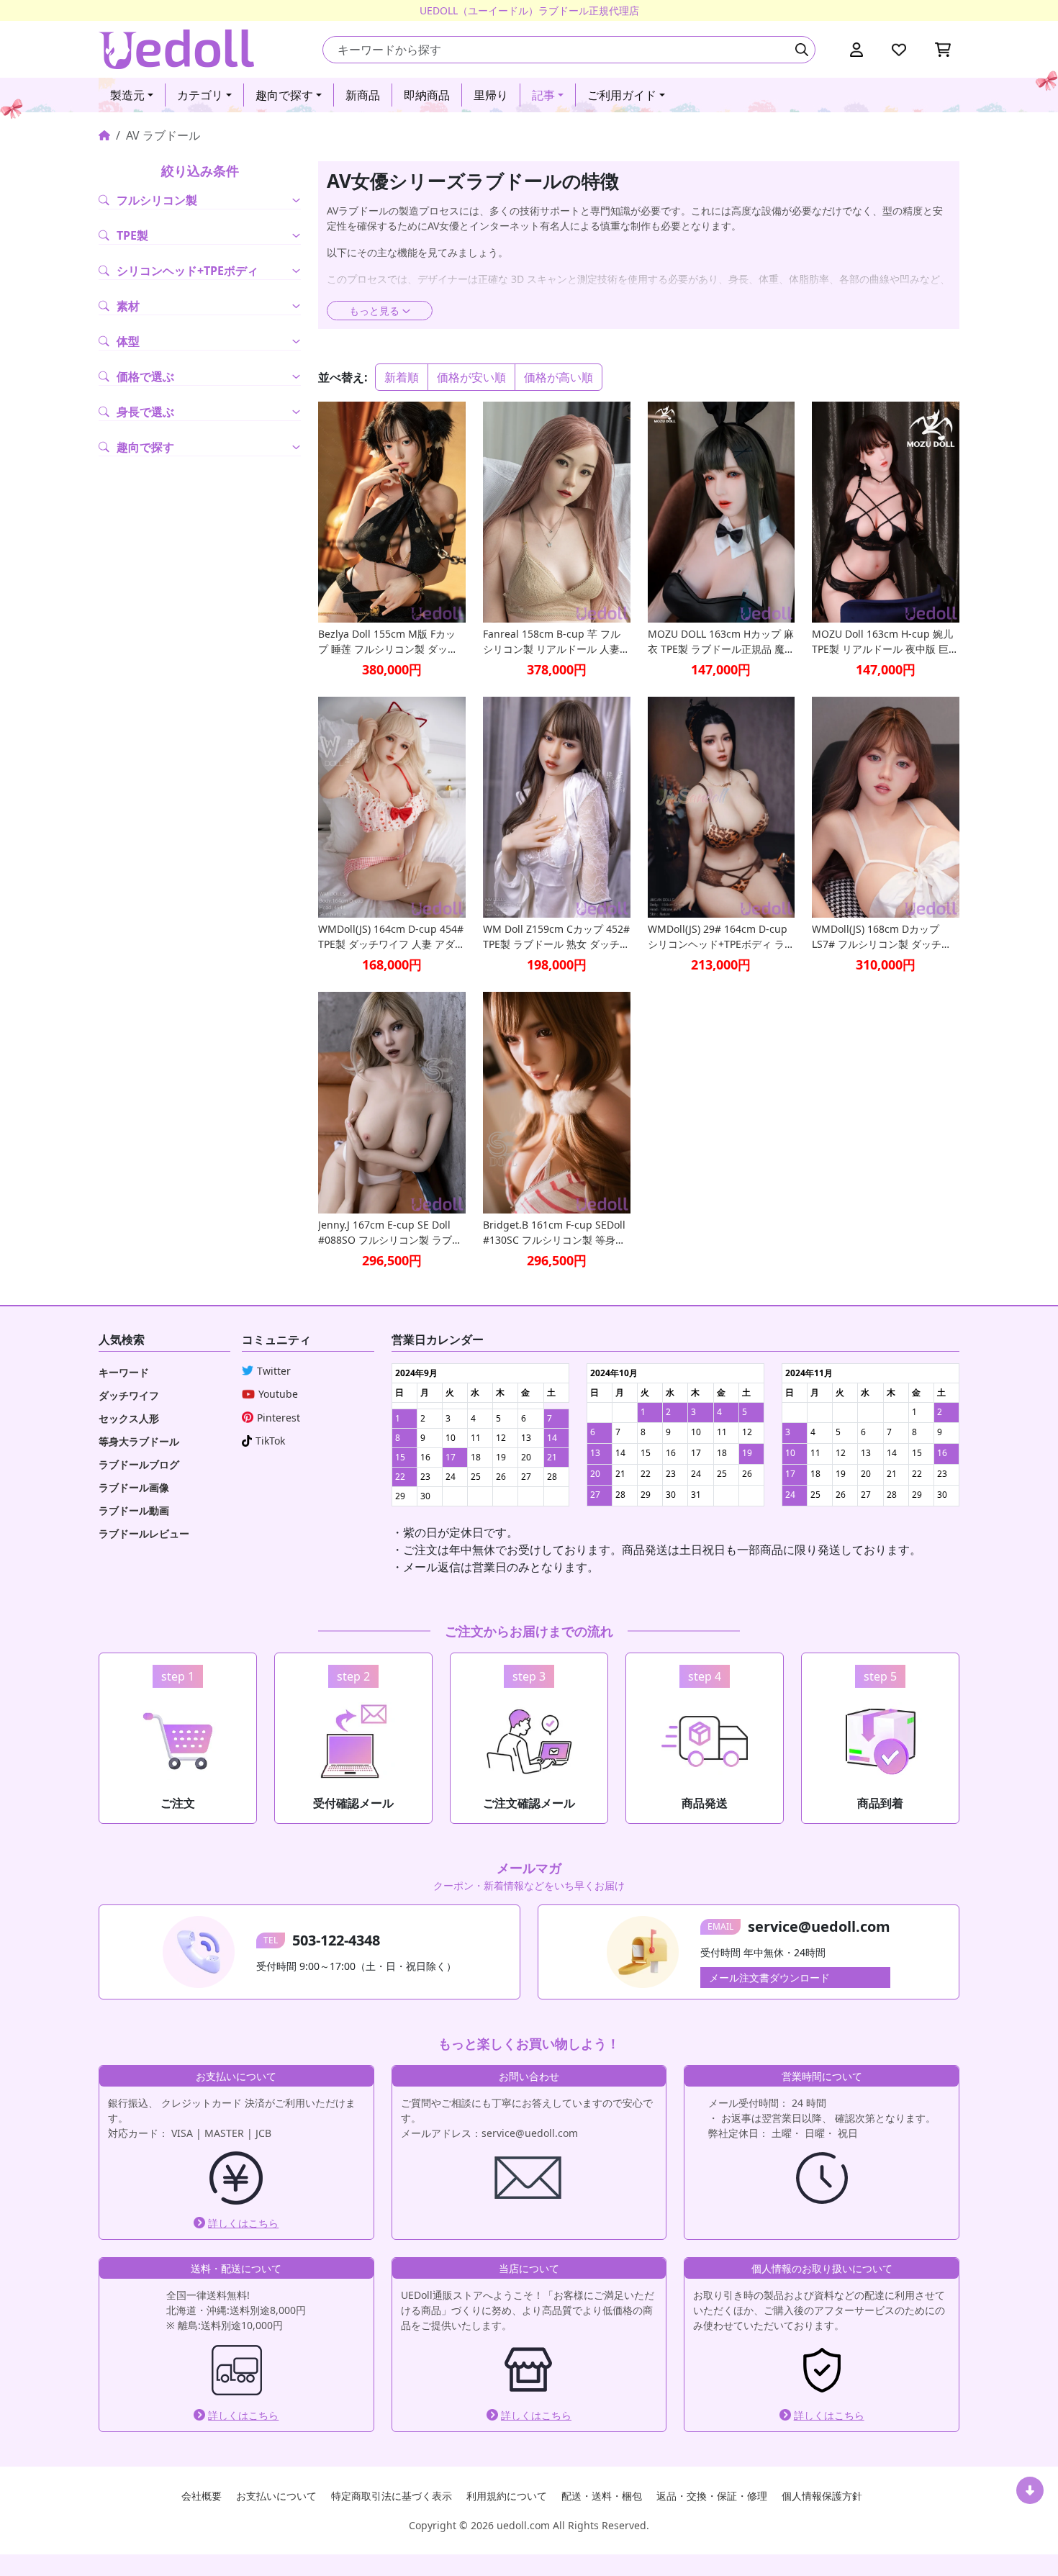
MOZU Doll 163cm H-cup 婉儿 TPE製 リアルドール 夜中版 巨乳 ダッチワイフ (885, 642)
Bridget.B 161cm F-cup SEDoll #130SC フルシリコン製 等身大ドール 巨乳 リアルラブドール (554, 1233)
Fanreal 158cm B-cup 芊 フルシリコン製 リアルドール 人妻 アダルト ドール (552, 642)
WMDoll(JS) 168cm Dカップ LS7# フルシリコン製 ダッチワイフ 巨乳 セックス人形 (882, 937)
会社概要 (202, 2496)
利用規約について (507, 2496)
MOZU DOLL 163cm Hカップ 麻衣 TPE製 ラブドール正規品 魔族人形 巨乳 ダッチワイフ (721, 642)
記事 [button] (543, 95)
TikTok (270, 1441)
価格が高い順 (559, 377)
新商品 (363, 95)
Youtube (278, 1394)
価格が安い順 (471, 377)
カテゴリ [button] (200, 95)
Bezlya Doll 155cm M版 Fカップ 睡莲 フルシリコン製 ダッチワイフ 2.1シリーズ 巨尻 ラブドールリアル (390, 642)
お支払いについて (276, 2496)
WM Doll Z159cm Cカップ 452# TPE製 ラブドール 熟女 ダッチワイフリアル (556, 937)
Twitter (274, 1371)
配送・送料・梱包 (602, 2496)
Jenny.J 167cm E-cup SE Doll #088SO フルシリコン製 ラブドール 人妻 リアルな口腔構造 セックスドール (390, 1233)
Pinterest (279, 1418)
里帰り (491, 95)
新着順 (402, 377)
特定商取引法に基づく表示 (392, 2496)
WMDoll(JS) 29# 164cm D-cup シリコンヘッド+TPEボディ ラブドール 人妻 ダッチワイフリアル (721, 937)
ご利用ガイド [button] (622, 95)
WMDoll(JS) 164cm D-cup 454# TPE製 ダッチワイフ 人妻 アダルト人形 (392, 937)
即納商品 (427, 95)
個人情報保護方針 (822, 2496)
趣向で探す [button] (284, 95)
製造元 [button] (127, 95)
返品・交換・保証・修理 (712, 2496)
